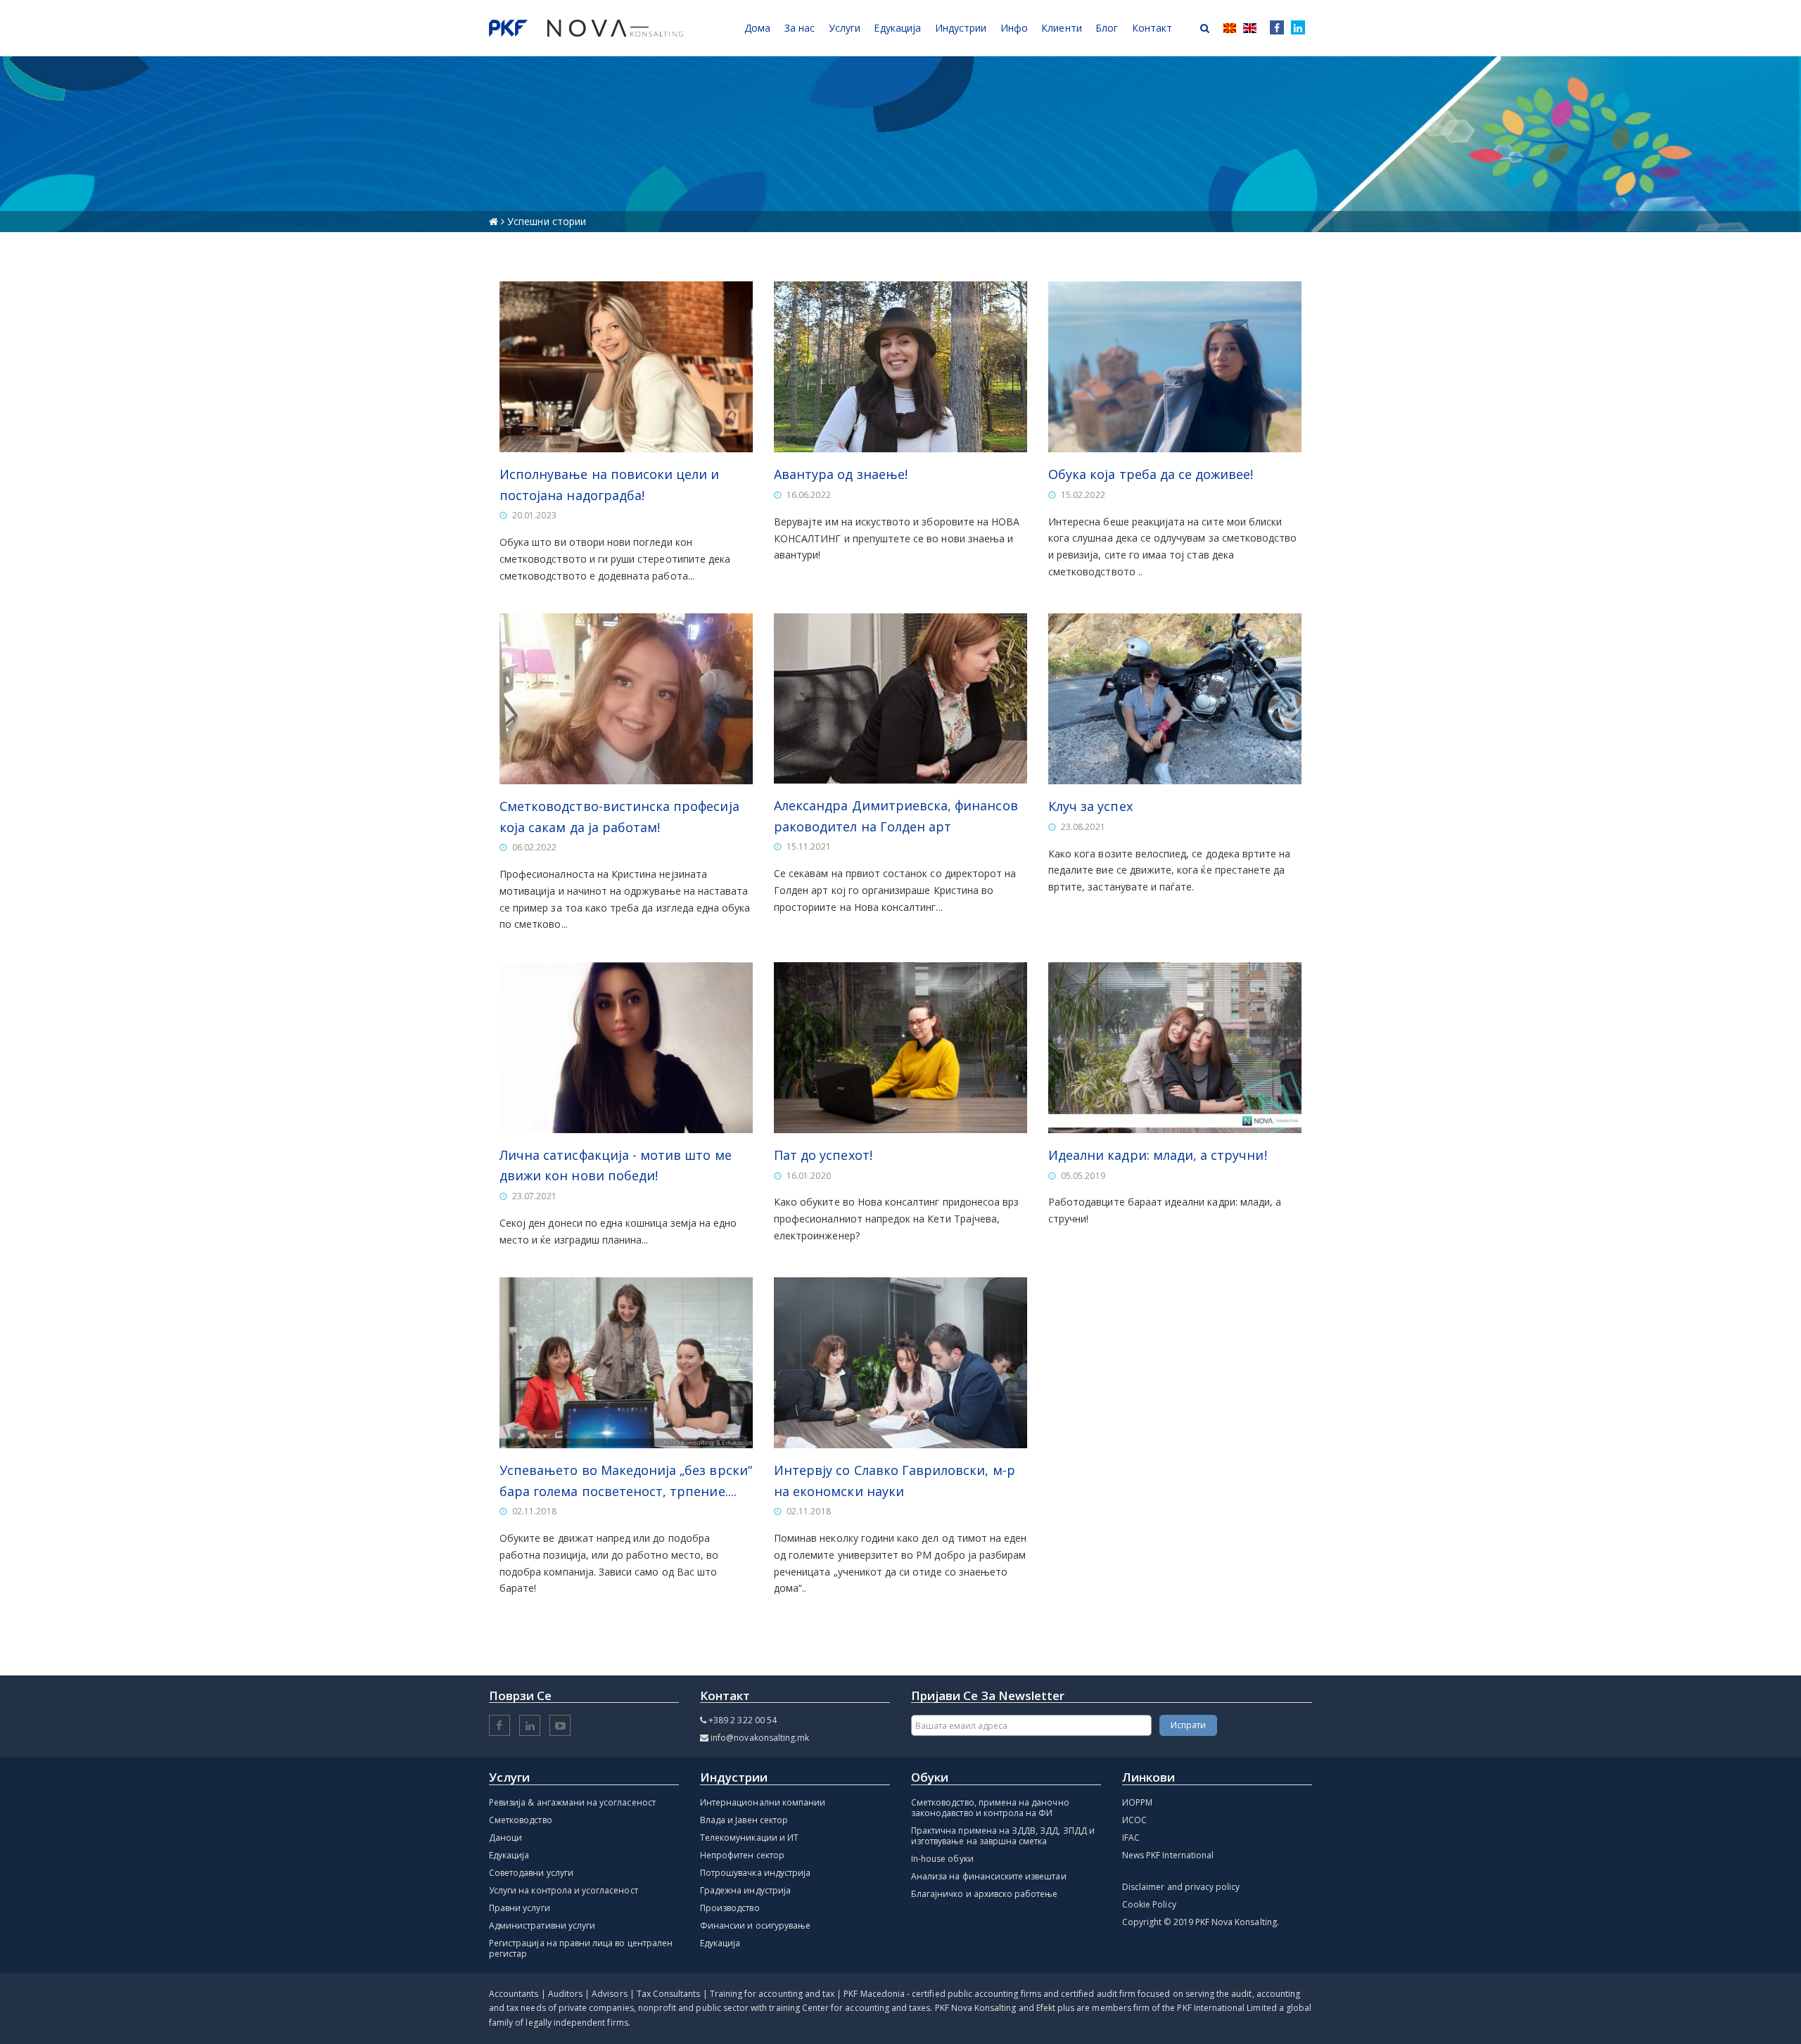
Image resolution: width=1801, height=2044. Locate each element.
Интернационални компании (763, 1802)
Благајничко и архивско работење (985, 1894)
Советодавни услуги (531, 1873)
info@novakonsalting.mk (760, 1738)
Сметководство (521, 1820)
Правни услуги (520, 1908)
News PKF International (1168, 1855)
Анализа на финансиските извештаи (989, 1876)
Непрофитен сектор (742, 1855)
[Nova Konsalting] (586, 28)
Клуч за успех (1090, 806)
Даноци (505, 1838)
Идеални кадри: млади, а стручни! (1158, 1155)
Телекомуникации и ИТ (749, 1838)
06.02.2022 (534, 847)
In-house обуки (942, 1859)
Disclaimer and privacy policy (1181, 1887)
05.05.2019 (1083, 1176)
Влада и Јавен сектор (744, 1820)
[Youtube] (560, 1726)
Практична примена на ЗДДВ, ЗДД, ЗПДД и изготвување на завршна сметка (1003, 1836)
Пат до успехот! (823, 1155)
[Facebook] (1274, 28)
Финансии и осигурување (755, 1925)
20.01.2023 (534, 515)
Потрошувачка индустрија (755, 1873)
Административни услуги (542, 1925)
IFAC (1131, 1838)
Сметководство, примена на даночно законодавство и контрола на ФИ (990, 1808)
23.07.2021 (534, 1196)
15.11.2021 (809, 847)
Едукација (509, 1855)
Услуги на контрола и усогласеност (564, 1890)
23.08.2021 (1083, 827)
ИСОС (1134, 1820)
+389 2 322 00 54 (743, 1720)
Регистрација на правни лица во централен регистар (581, 1948)
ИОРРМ (1137, 1802)
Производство (730, 1908)
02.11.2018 (534, 1511)
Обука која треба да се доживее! (1151, 474)
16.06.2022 (809, 495)
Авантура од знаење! (841, 474)
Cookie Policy (1149, 1904)
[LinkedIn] (1298, 28)
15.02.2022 (1083, 495)
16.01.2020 (809, 1176)
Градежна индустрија (745, 1890)
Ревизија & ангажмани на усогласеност (572, 1802)
